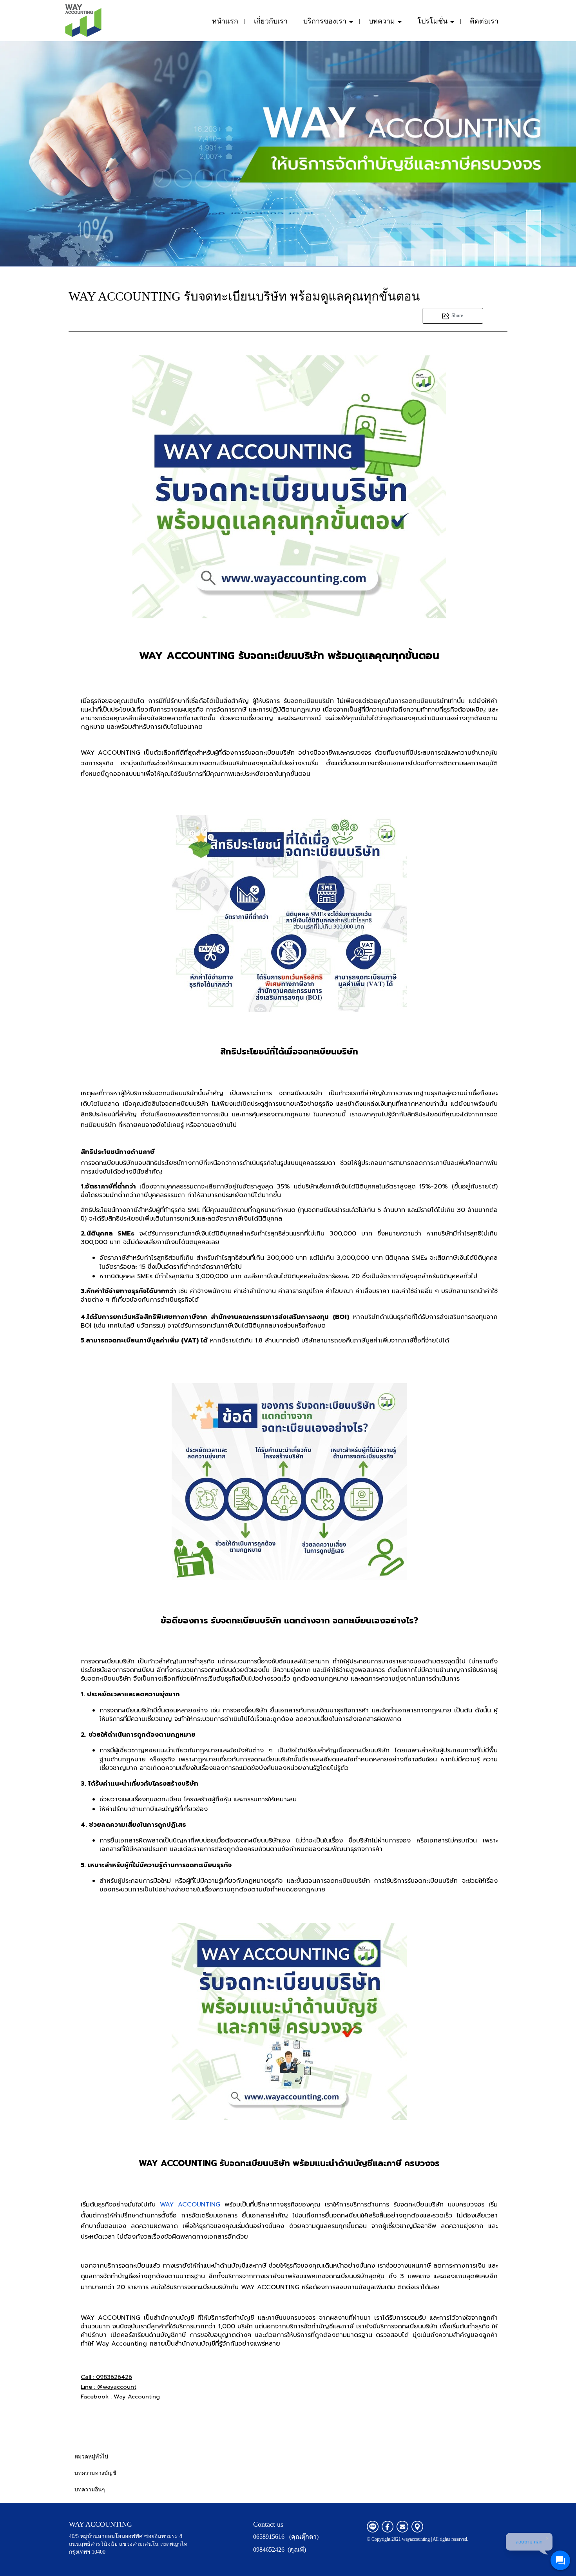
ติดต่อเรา (484, 21)
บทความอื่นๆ (90, 2490)
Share (457, 315)
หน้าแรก (225, 21)
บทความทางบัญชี (95, 2473)
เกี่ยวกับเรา (271, 21)
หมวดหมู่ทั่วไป (91, 2457)
